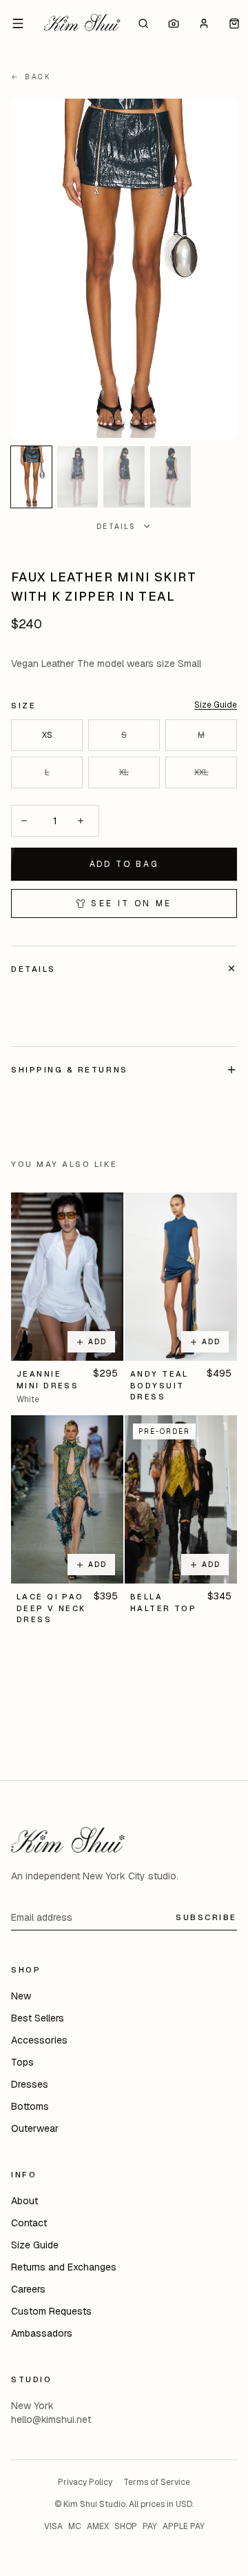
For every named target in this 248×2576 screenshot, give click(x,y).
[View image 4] (170, 477)
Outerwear (35, 2128)
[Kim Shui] (82, 23)
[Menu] (18, 23)
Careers (28, 2289)
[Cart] (234, 23)
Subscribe (206, 1917)
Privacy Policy (85, 2482)
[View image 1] (31, 477)
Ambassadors (42, 2333)
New (21, 1996)
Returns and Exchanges (64, 2267)
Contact (29, 2223)
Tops (22, 2062)
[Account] (204, 23)
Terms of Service (157, 2482)
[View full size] (124, 268)
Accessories (39, 2040)
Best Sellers (38, 2018)
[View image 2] (77, 477)
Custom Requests (51, 2311)
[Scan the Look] (174, 23)
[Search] (143, 23)
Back (31, 77)
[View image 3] (124, 477)
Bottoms (30, 2106)
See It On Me (131, 903)
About (24, 2201)
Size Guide (216, 705)
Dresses (30, 2084)
